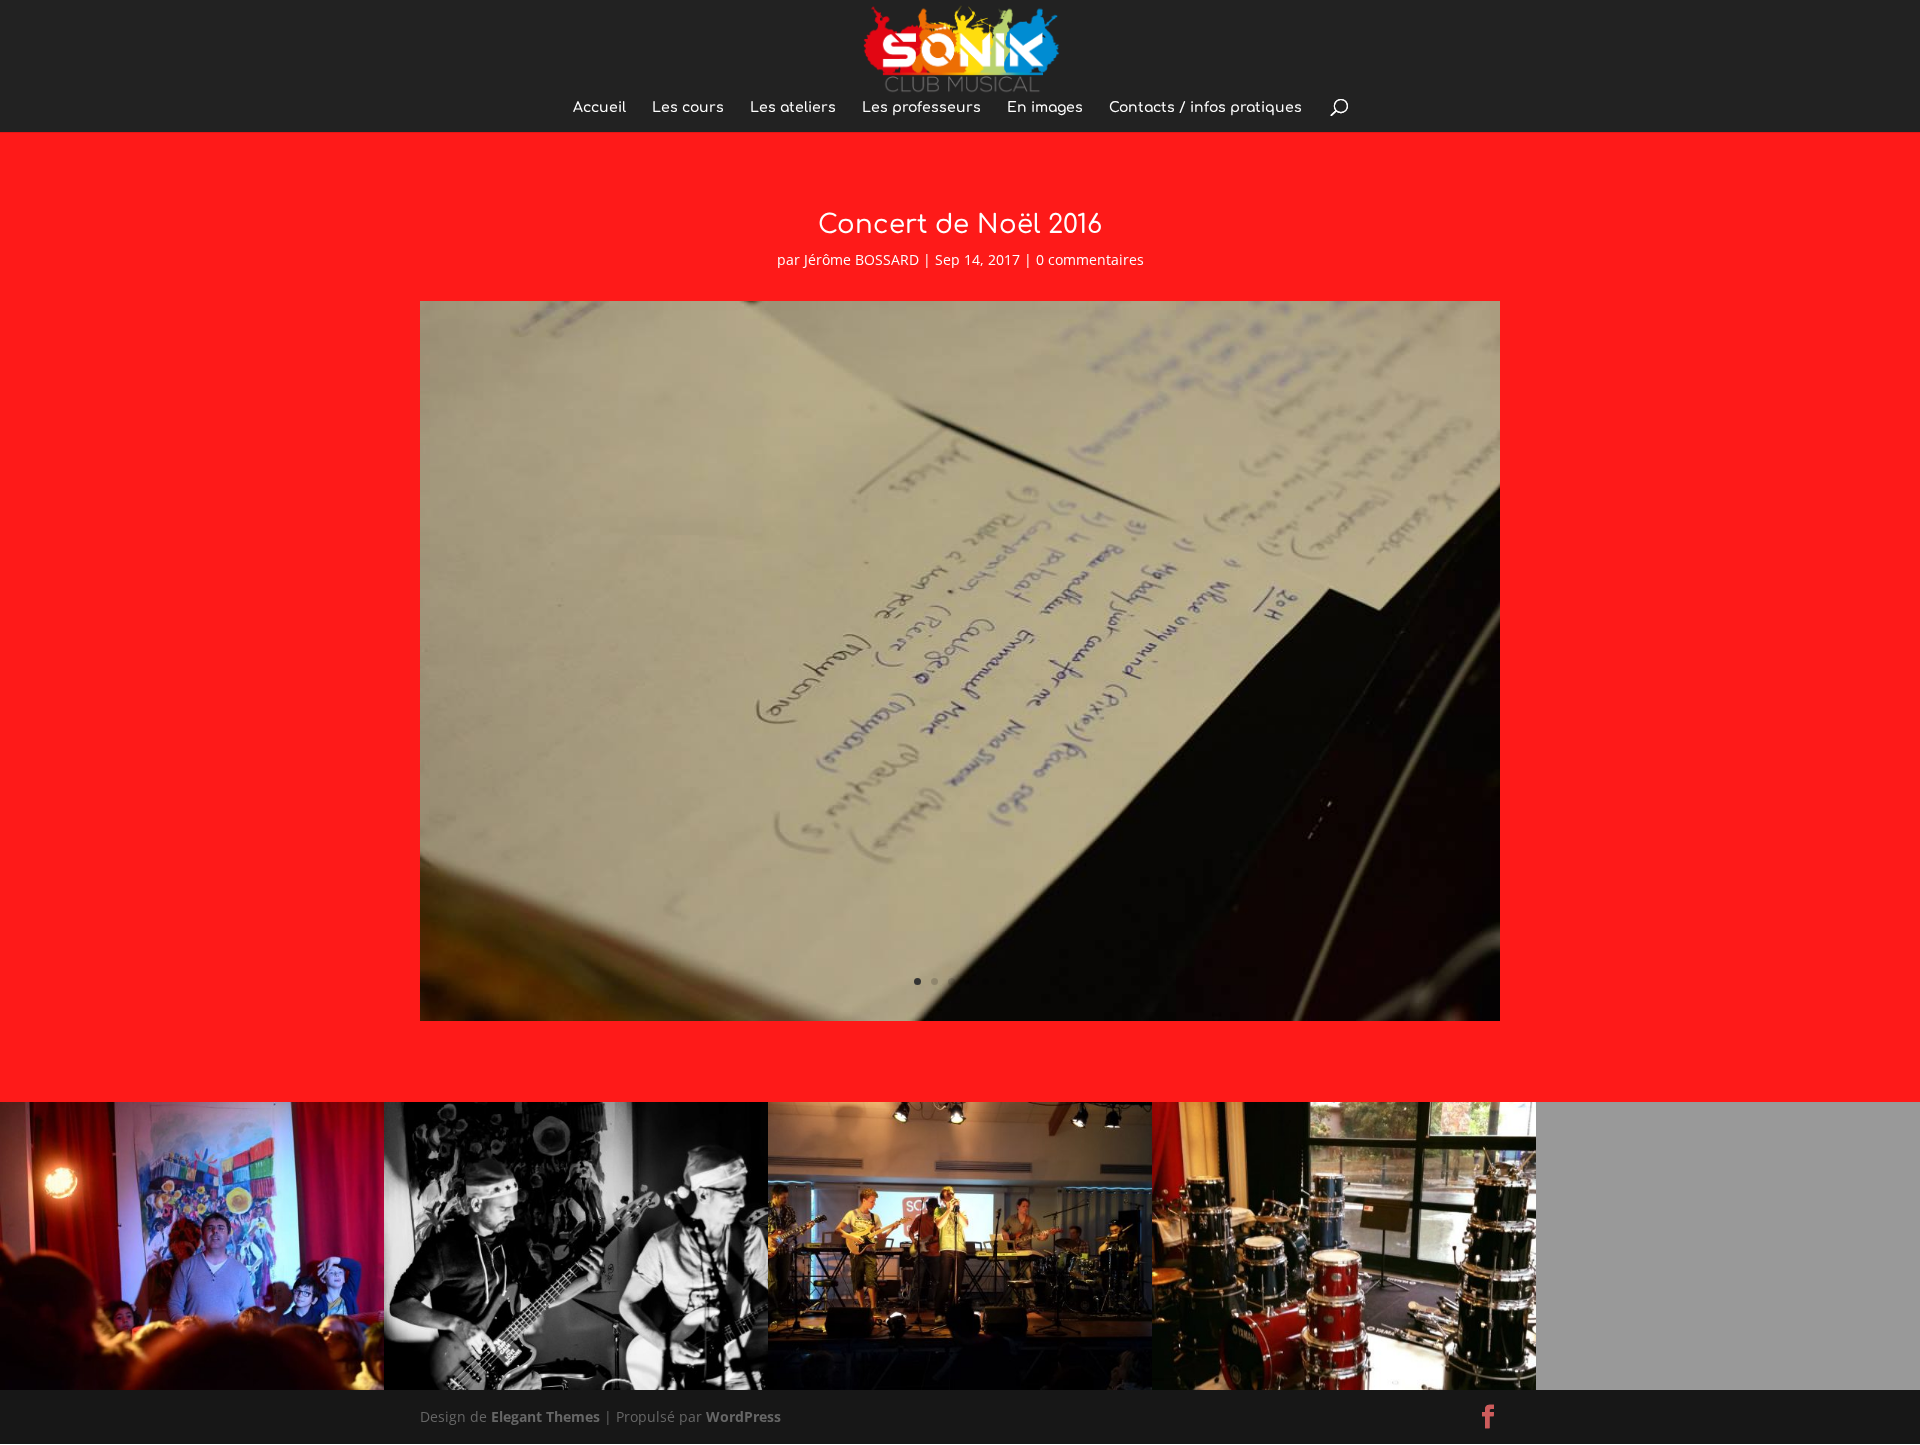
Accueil (599, 108)
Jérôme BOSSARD (861, 259)
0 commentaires (1090, 259)
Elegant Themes (545, 1416)
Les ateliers (793, 108)
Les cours (688, 108)
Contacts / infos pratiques (1205, 108)
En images (1045, 108)
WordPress (743, 1416)
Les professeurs (921, 108)
